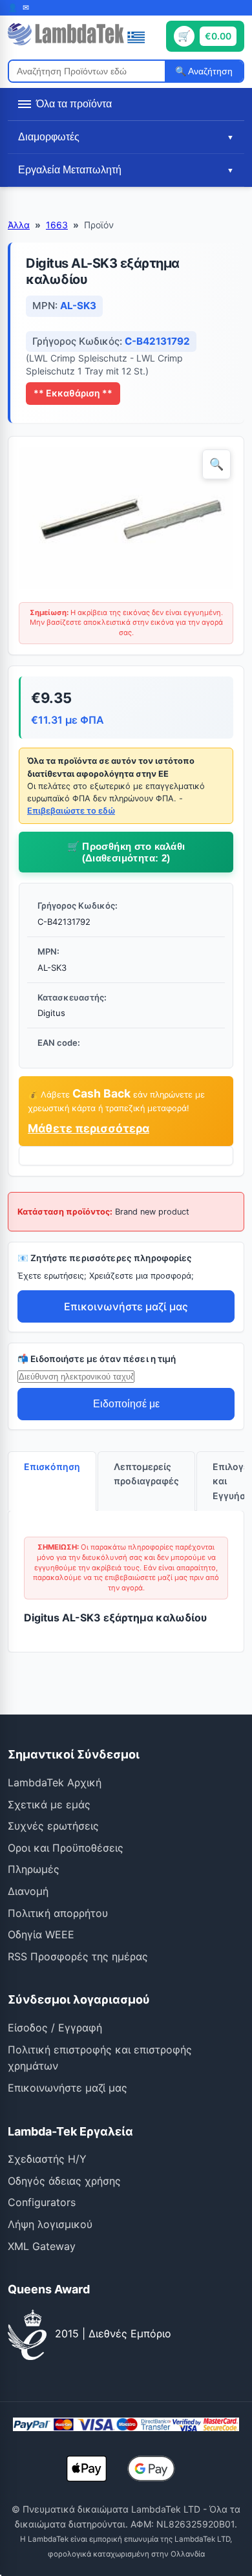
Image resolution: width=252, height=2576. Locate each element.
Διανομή (28, 1891)
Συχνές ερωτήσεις (53, 1826)
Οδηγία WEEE (41, 1934)
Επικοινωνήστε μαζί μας (126, 1306)
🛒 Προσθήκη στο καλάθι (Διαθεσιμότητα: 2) (126, 852)
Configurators (42, 2202)
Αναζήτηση (209, 71)
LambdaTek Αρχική (55, 1782)
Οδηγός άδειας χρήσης (64, 2181)
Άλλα (19, 225)
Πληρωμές (34, 1869)
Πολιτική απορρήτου (58, 1913)
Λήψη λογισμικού (50, 2224)
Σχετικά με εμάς (49, 1804)
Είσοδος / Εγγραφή (55, 2028)
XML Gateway (42, 2246)
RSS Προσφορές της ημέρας (78, 1956)
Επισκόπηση (52, 1467)
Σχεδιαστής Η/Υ (47, 2159)
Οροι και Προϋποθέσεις (66, 1848)
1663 (57, 225)
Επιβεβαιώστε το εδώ (71, 811)
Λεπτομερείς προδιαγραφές (146, 1474)
